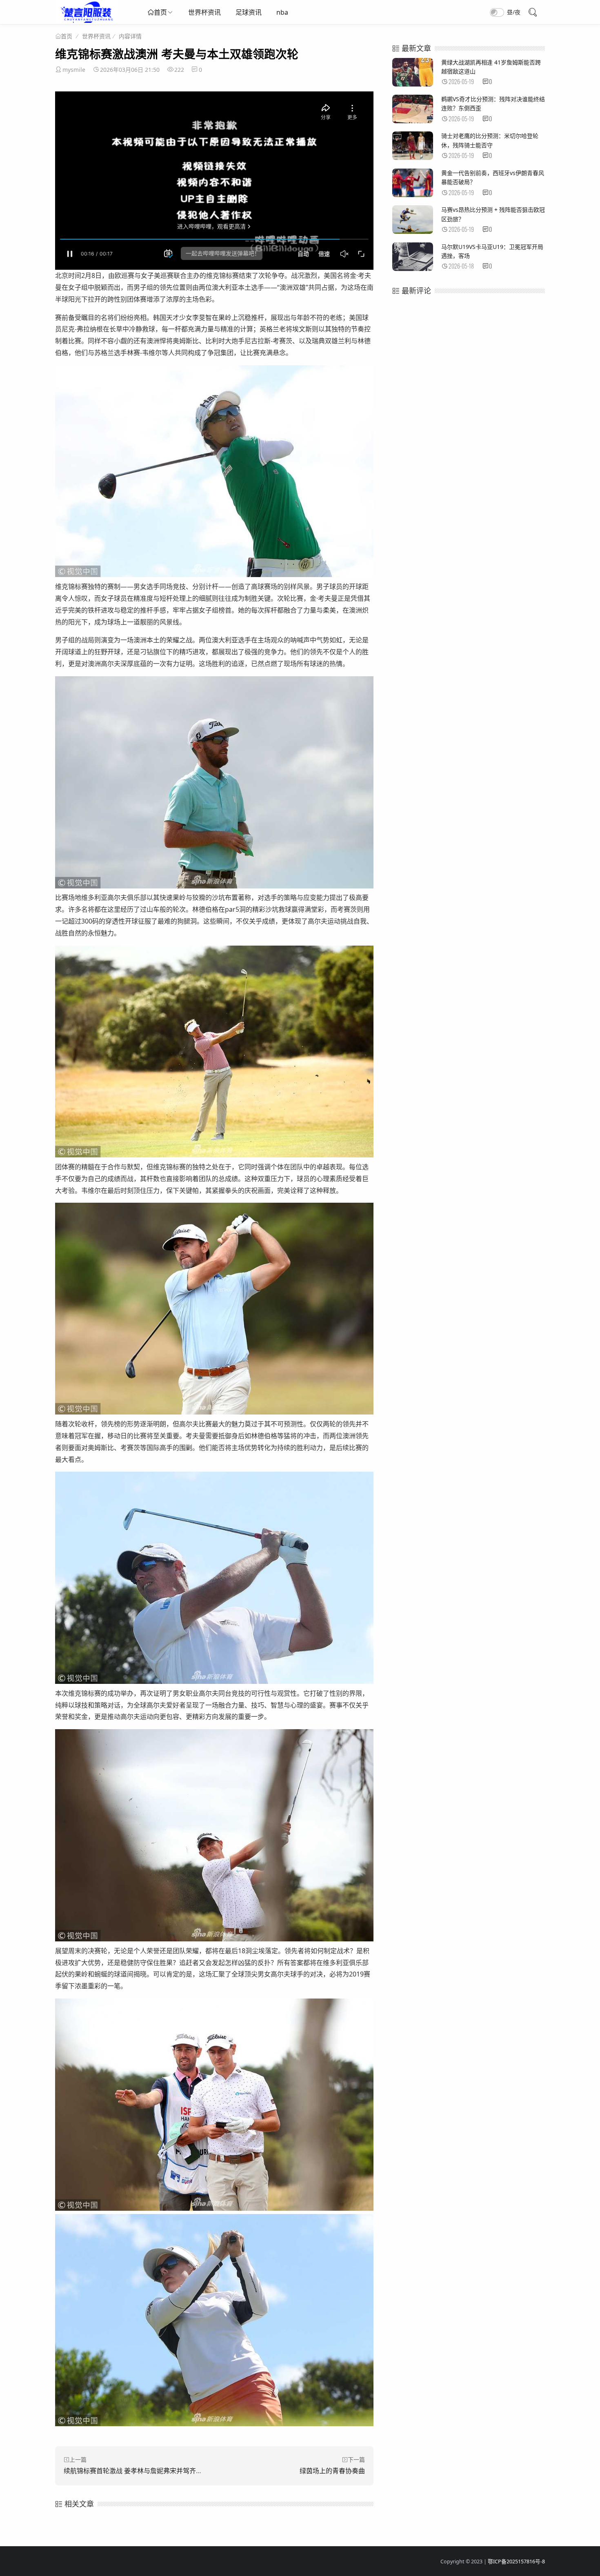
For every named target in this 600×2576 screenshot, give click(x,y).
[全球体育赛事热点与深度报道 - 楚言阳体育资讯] (86, 21)
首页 (160, 12)
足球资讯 (249, 12)
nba (282, 12)
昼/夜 (514, 12)
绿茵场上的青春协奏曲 (332, 2471)
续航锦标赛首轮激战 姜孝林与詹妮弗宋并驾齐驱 (133, 2471)
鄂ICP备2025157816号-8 (516, 2562)
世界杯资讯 (204, 12)
